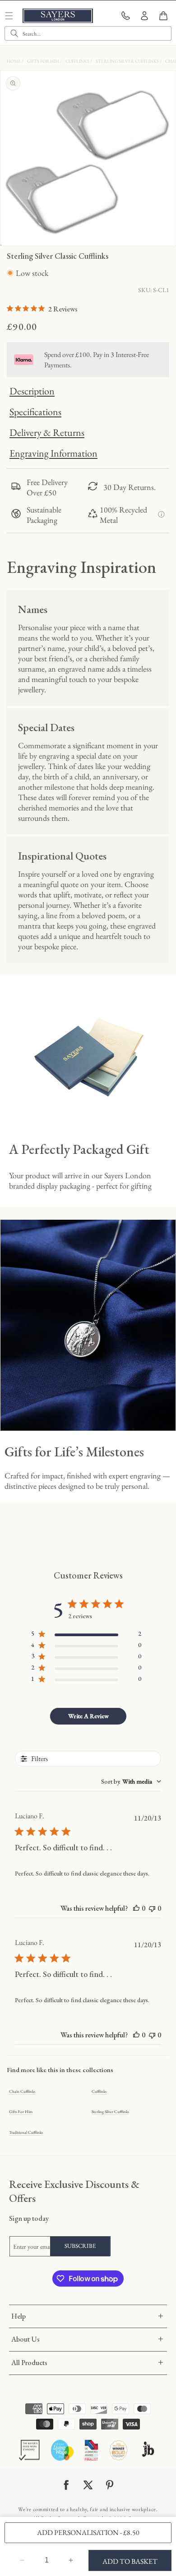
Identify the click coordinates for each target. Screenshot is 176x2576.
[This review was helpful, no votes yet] (136, 1908)
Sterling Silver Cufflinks (128, 61)
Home (14, 61)
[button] (163, 16)
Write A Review (88, 1716)
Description (32, 391)
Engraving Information (53, 453)
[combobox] (88, 33)
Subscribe (80, 2246)
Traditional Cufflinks (26, 2132)
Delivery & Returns (47, 432)
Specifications (35, 412)
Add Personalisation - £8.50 (88, 2533)
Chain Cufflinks (22, 2091)
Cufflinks (78, 61)
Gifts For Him (44, 61)
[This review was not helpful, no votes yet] (152, 1908)
